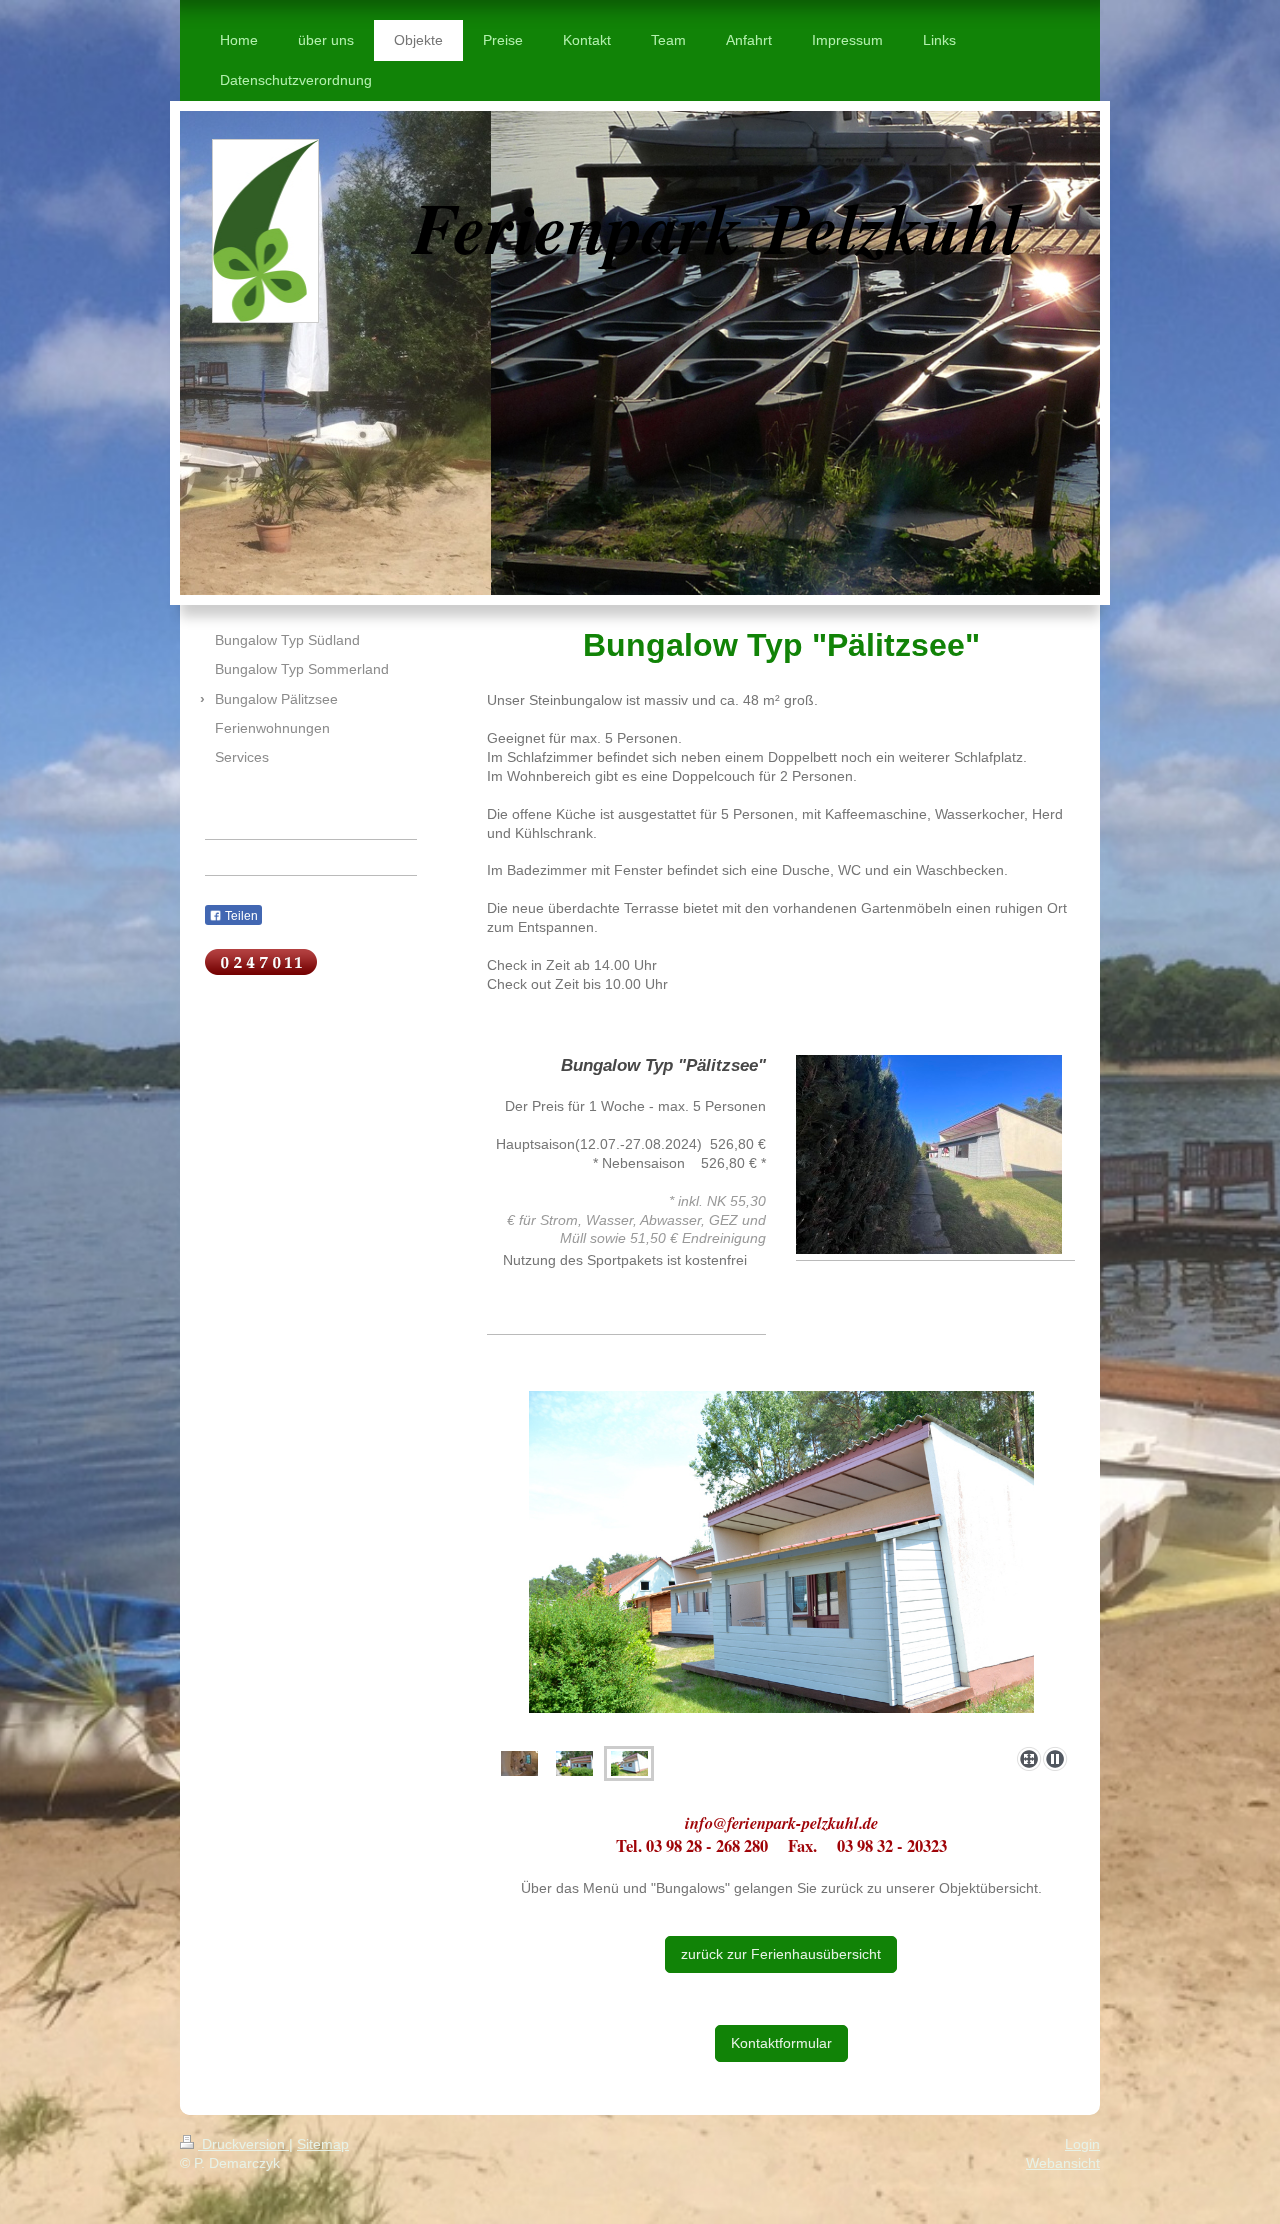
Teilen (240, 916)
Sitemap (323, 2144)
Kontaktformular (781, 2043)
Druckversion (243, 2144)
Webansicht (1063, 2163)
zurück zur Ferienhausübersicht (781, 1954)
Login (1082, 2144)
